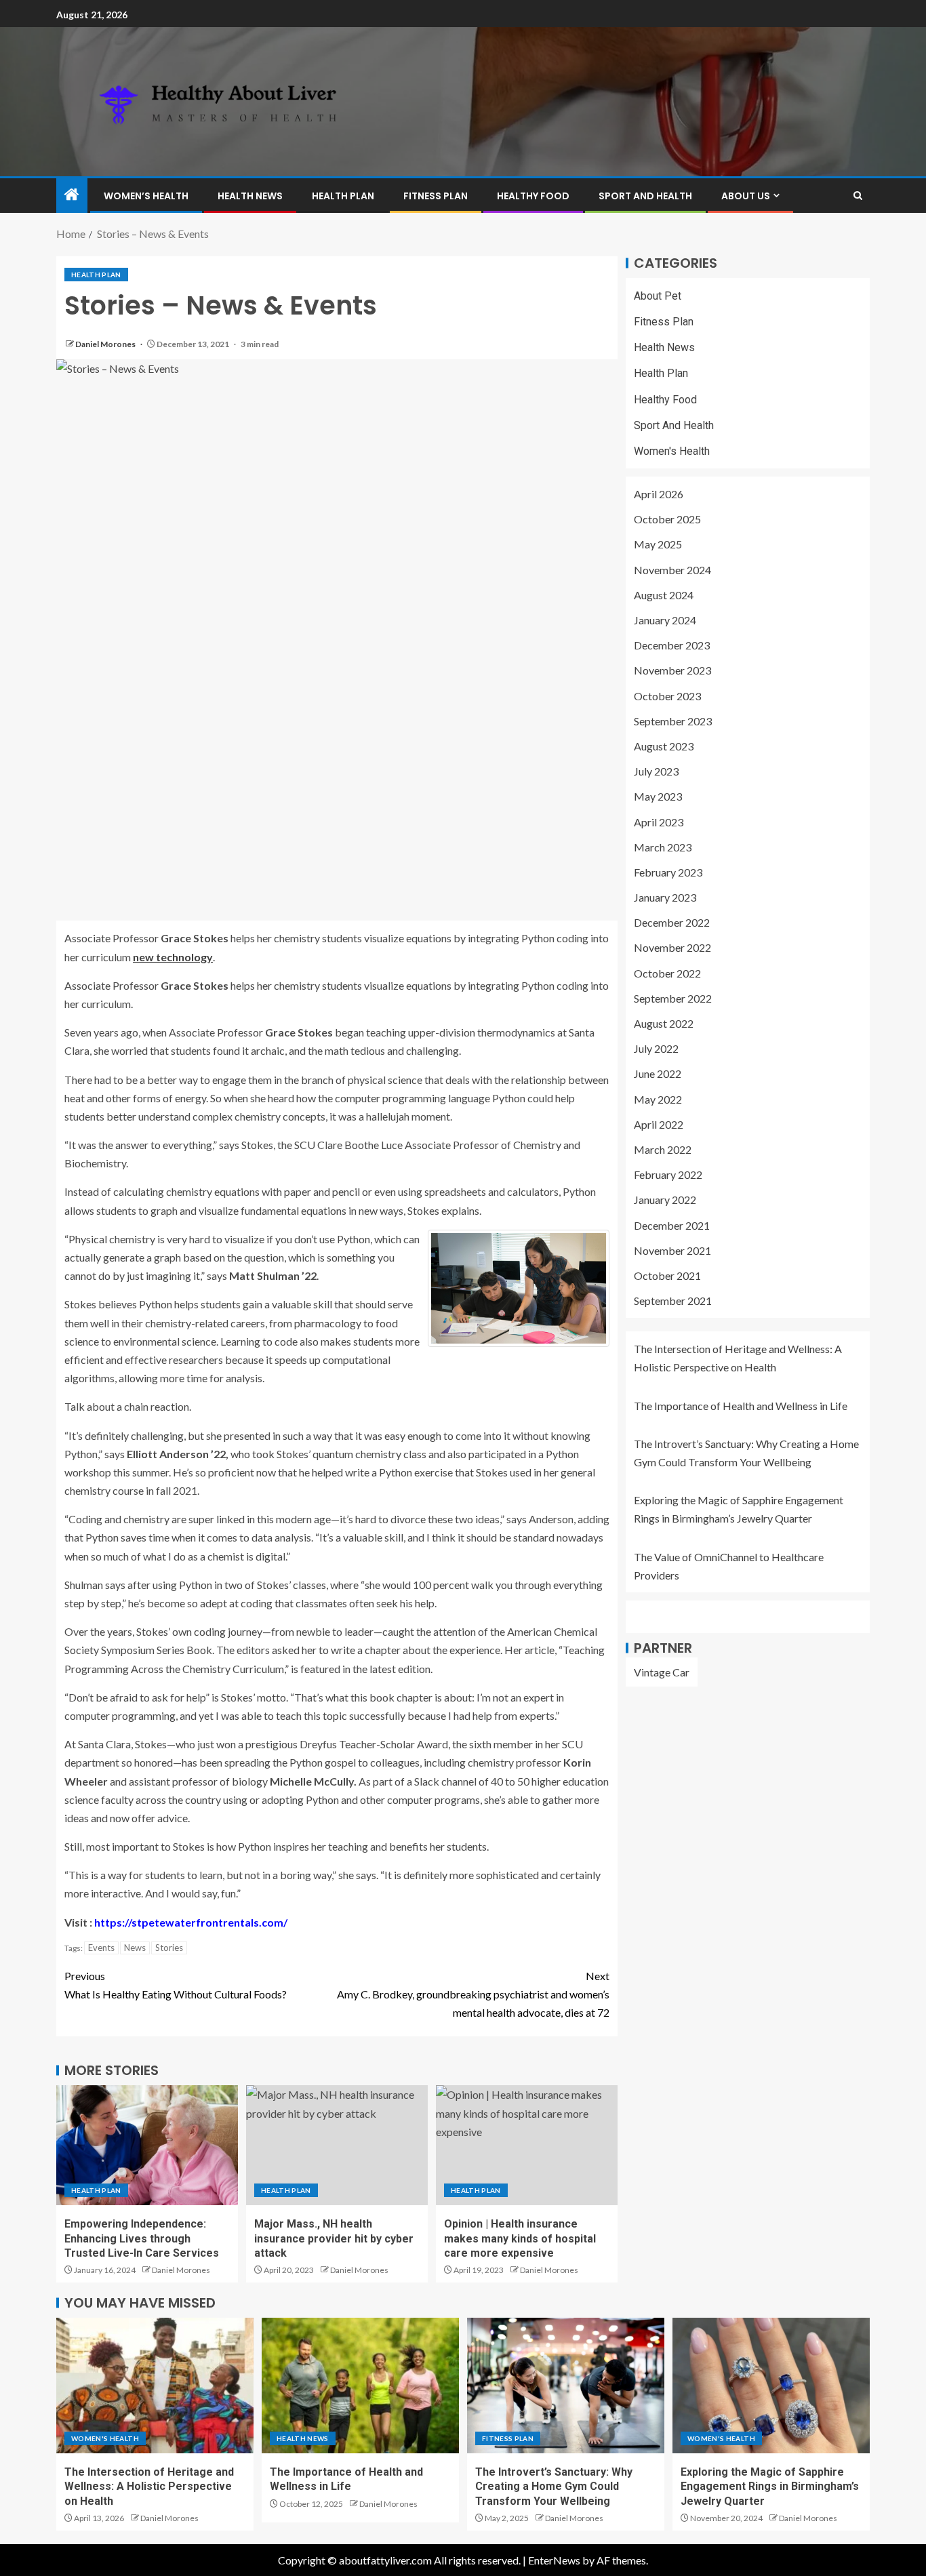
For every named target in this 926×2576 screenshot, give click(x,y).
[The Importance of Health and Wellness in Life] (360, 2386)
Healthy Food (533, 196)
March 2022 (663, 1149)
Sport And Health (645, 196)
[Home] (72, 195)
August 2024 (664, 595)
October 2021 (667, 1275)
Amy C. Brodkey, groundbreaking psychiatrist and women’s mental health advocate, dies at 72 (473, 1994)
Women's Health (672, 451)
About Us (746, 196)
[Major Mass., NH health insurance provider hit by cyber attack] (337, 2145)
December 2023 (672, 646)
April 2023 (659, 822)
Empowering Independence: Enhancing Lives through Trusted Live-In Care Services (142, 2238)
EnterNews (554, 2560)
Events (101, 1948)
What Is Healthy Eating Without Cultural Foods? (176, 1985)
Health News (250, 196)
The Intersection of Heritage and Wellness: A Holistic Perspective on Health (149, 2487)
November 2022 (672, 948)
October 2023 (667, 696)
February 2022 (668, 1175)
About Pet (658, 296)
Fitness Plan (436, 196)
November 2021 (672, 1250)
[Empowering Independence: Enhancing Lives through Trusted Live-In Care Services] (147, 2145)
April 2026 (659, 495)
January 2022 (665, 1200)
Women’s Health (146, 196)
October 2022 (667, 973)
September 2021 (673, 1301)
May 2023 (658, 797)
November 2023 (672, 671)
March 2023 (663, 847)
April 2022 (659, 1124)
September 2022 (673, 998)
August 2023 (664, 746)
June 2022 (658, 1074)
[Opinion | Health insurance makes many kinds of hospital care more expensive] (527, 2145)
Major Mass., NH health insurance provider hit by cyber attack (334, 2238)
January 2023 (665, 898)
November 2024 (672, 570)
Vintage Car (662, 1672)
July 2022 (656, 1049)
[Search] (858, 196)
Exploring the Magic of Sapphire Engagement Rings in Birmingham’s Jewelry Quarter (770, 2487)
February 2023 (668, 872)
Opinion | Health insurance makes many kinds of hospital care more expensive (520, 2238)
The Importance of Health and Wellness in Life (741, 1406)
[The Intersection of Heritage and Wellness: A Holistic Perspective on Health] (155, 2386)
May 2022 (658, 1099)
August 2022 (664, 1023)
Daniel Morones (106, 344)
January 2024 (665, 620)
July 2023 (656, 772)
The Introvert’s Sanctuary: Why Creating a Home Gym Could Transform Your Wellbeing (554, 2487)
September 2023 (673, 721)
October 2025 (667, 520)
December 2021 (672, 1225)
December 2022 (672, 923)
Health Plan (343, 196)
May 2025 (658, 545)
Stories (169, 1948)
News (135, 1948)
